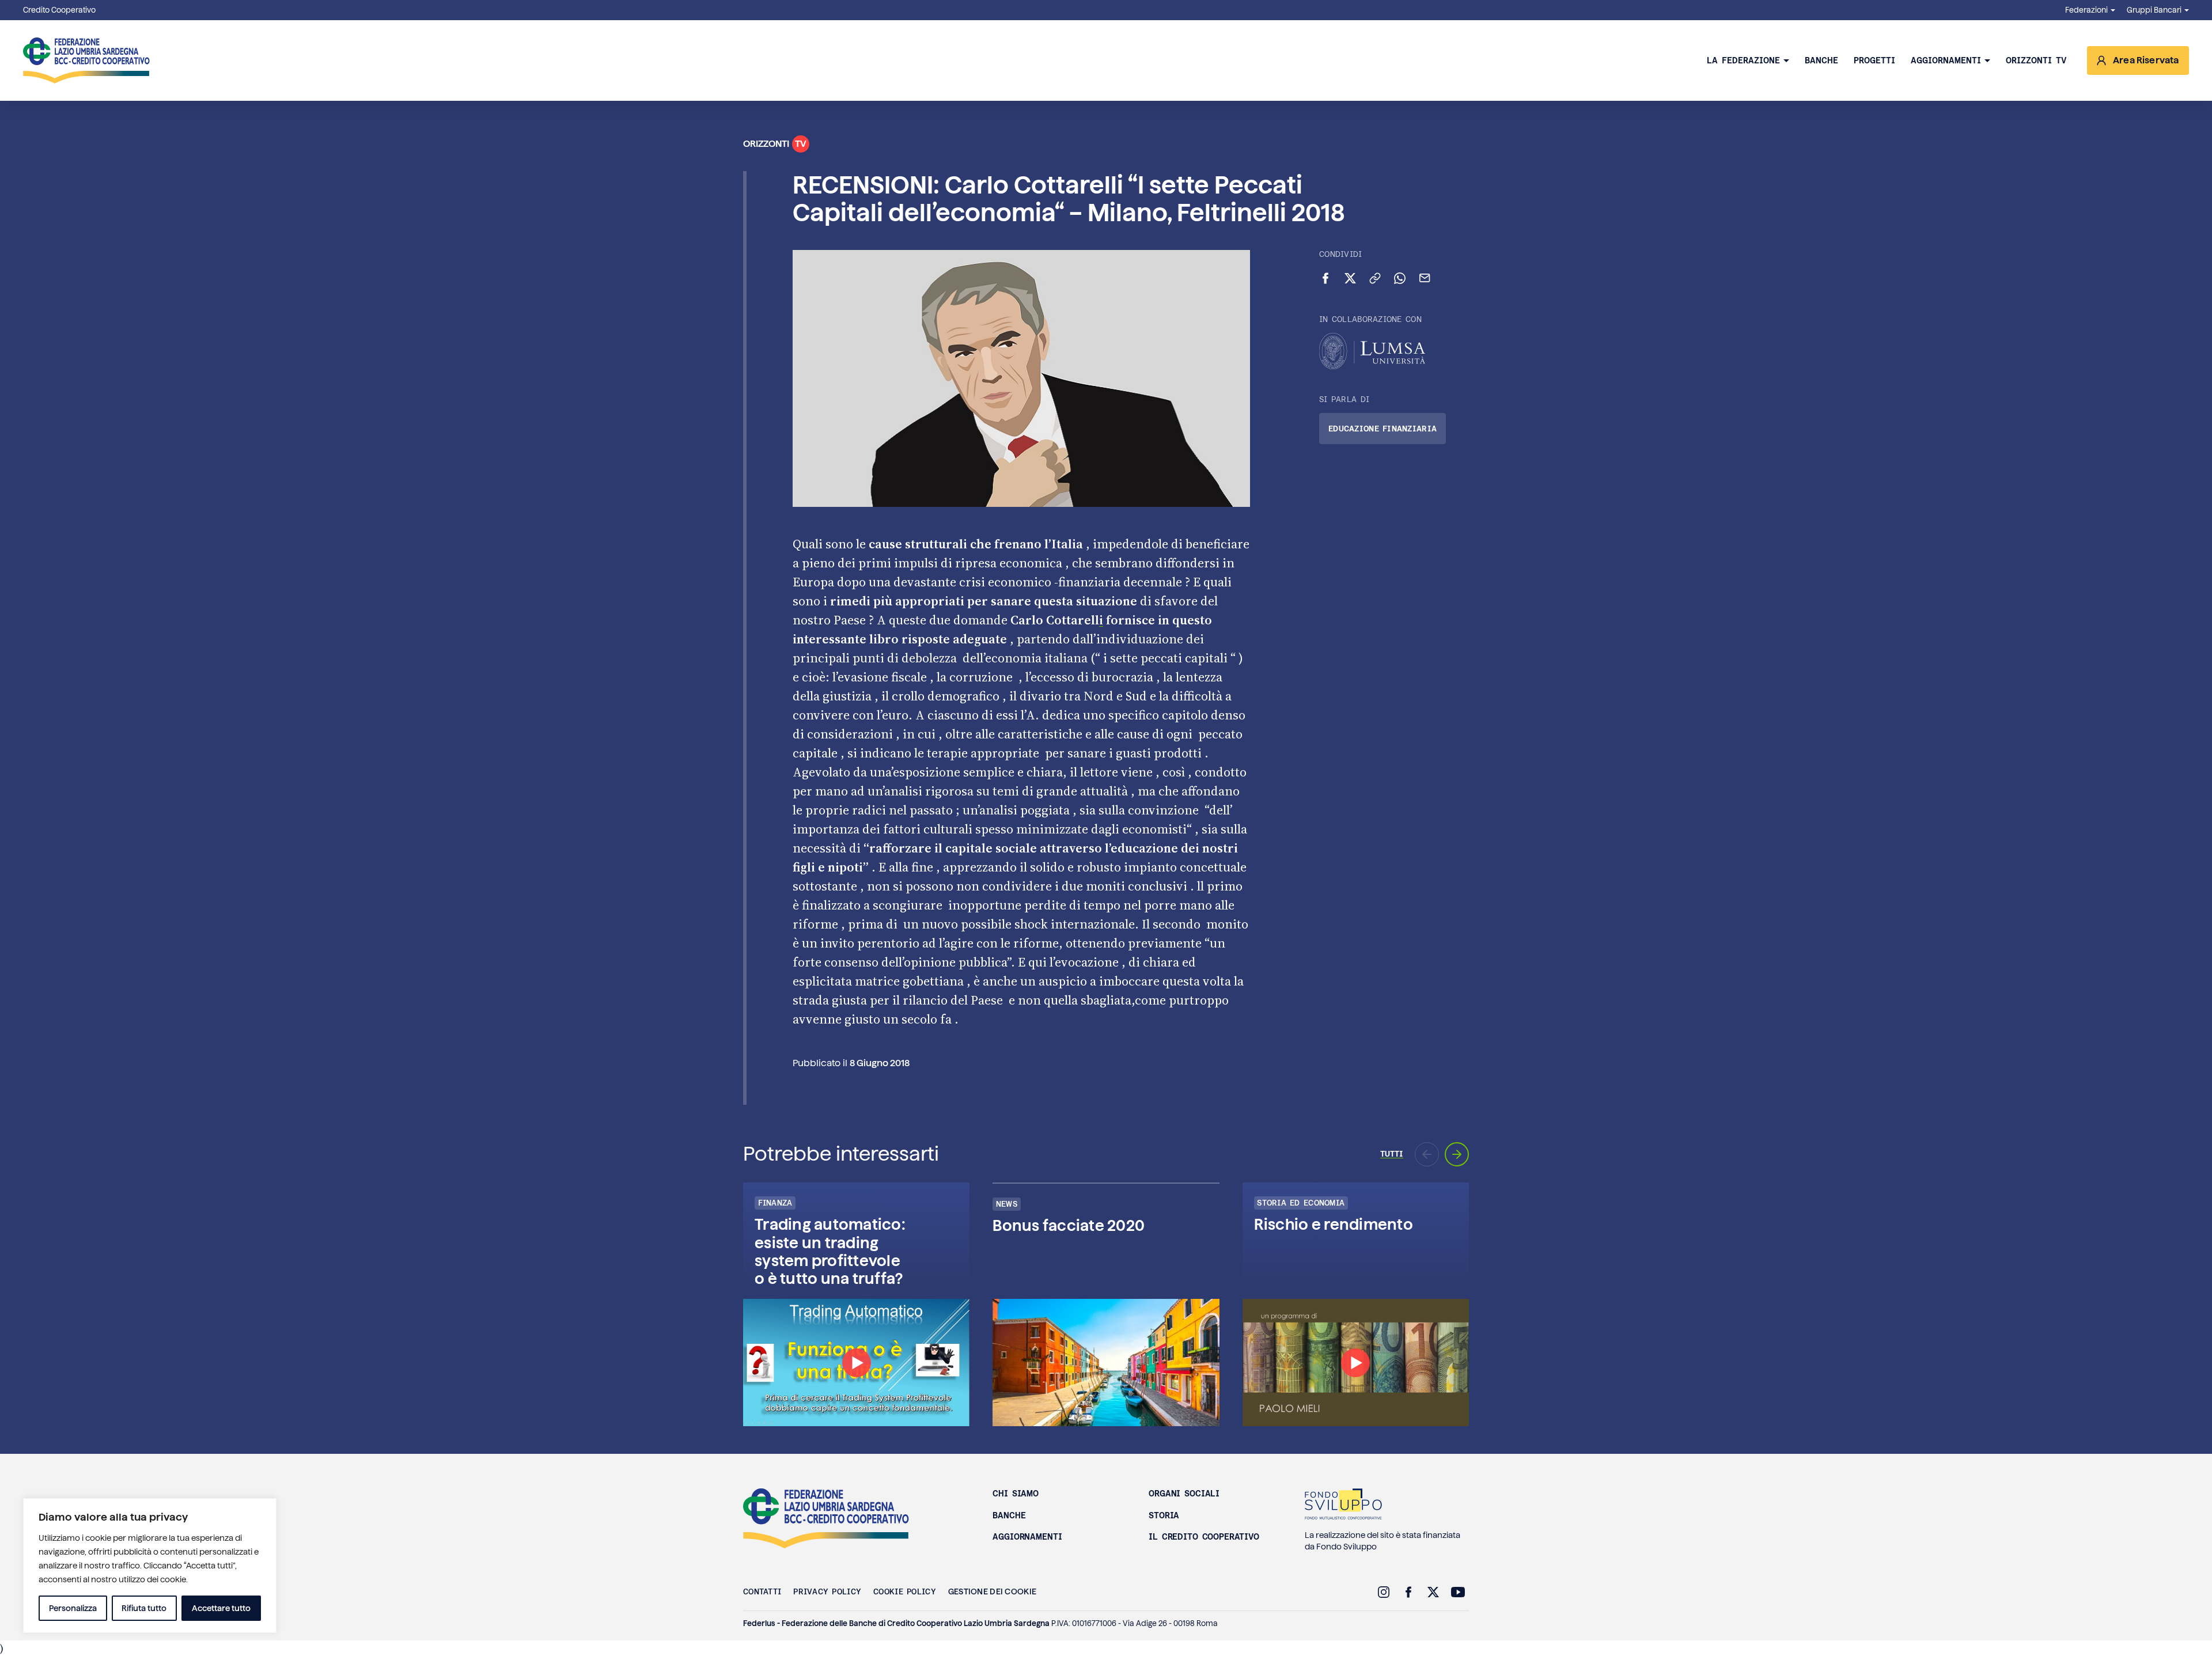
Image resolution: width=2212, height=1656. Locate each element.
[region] (150, 1566)
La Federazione (1743, 60)
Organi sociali (1184, 1494)
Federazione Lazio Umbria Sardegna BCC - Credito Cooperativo (826, 1518)
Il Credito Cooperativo (1204, 1537)
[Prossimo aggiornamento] (1457, 1154)
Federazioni (2086, 10)
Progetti (1874, 60)
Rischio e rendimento (1334, 1224)
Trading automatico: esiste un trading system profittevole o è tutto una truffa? (830, 1251)
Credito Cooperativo (59, 10)
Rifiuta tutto (144, 1608)
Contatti (762, 1591)
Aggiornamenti (1946, 60)
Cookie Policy (905, 1591)
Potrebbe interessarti (841, 1154)
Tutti (1392, 1154)
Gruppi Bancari (2154, 10)
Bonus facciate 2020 (1069, 1225)
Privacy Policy (827, 1591)
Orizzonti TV (2036, 60)
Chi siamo (1016, 1494)
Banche (1821, 60)
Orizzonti (775, 144)
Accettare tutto (221, 1608)
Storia (1164, 1515)
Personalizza (73, 1608)
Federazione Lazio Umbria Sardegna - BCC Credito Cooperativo (86, 60)
